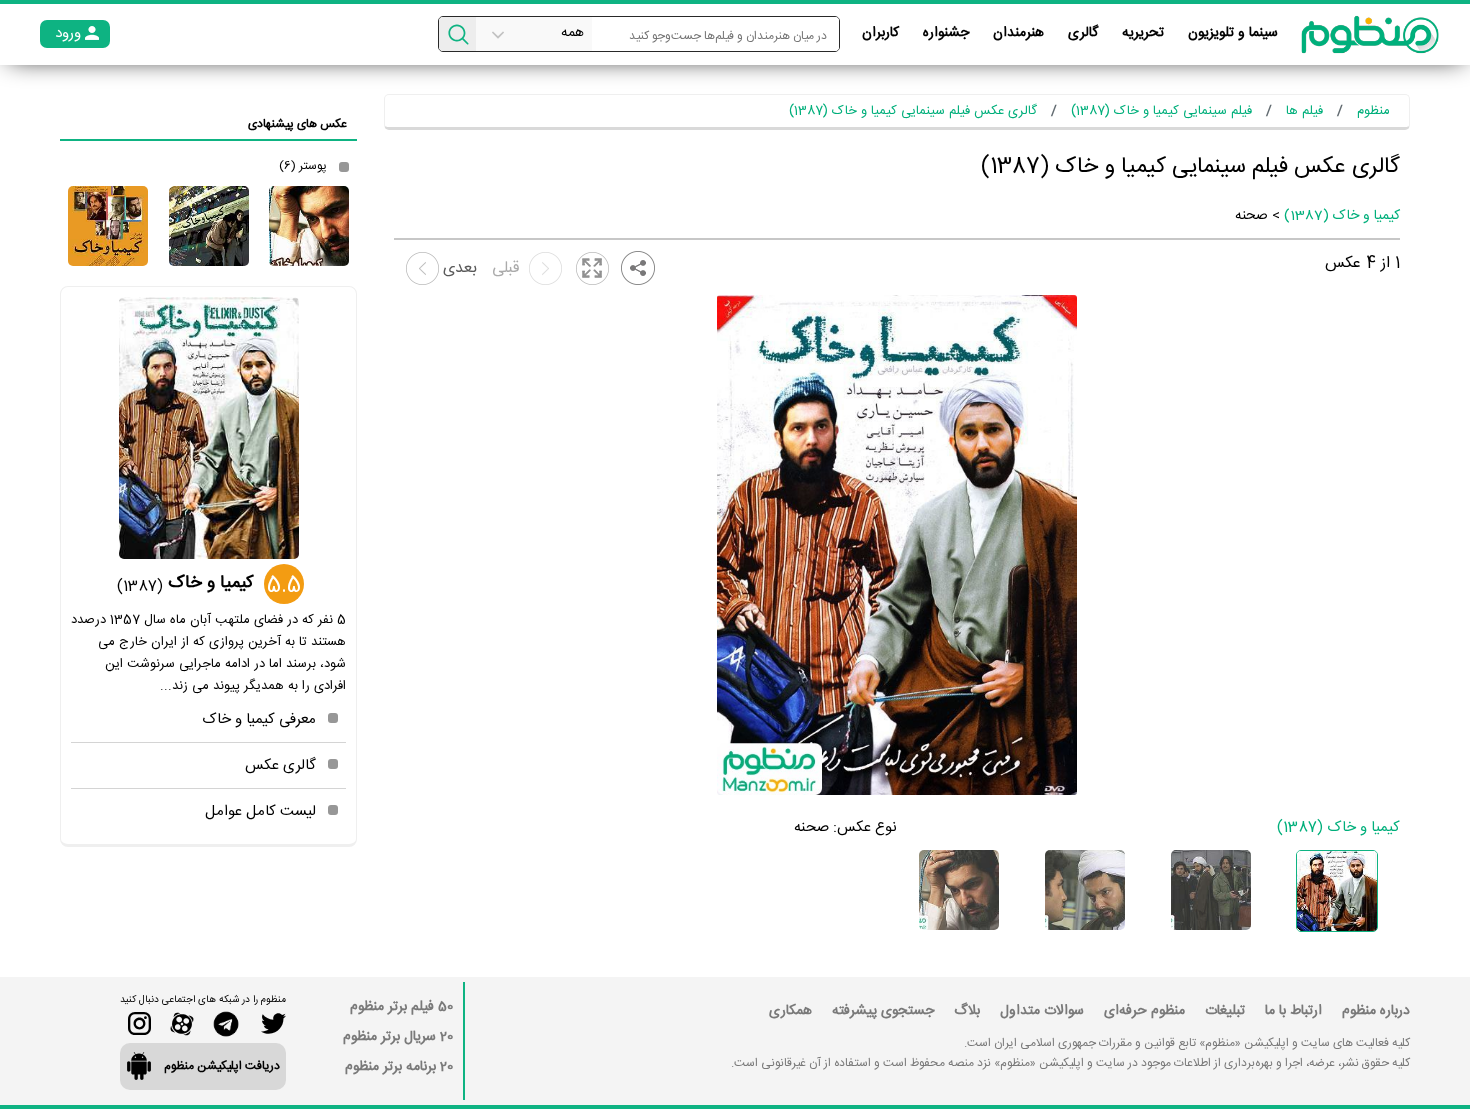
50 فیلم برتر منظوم (401, 1007)
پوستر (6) (303, 166)
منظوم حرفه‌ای (1144, 1011)
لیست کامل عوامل (260, 811)
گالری (1083, 33)
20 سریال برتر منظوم (398, 1037)
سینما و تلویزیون (1233, 33)
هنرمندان (1018, 33)
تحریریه (1143, 33)
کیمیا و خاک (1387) (1342, 216)
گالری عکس (280, 765)
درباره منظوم (1376, 1011)
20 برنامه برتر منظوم (399, 1067)
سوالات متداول (1042, 1011)
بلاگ (967, 1011)
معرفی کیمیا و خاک (259, 719)
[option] (1337, 891)
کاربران (880, 33)
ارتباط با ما (1293, 1011)
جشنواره (946, 33)
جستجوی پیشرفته (883, 1011)
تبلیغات (1225, 1011)
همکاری (790, 1011)
